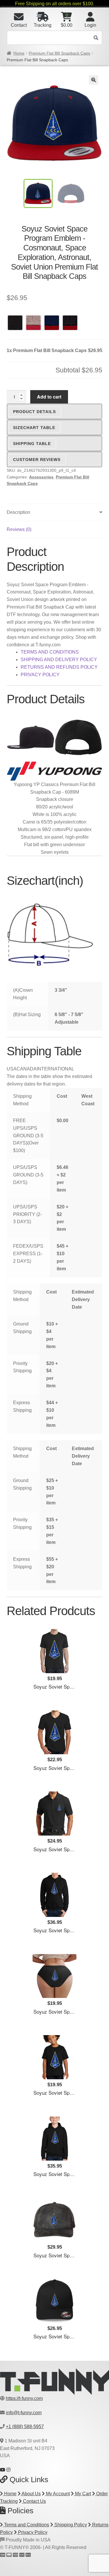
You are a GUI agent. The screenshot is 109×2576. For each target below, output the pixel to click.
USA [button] (12, 1069)
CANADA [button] (27, 1069)
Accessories (41, 477)
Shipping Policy (70, 2525)
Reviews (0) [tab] (19, 529)
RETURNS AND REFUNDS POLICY (59, 667)
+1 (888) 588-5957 (25, 2427)
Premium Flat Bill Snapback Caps (59, 53)
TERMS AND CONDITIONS (50, 652)
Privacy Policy (32, 2532)
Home (19, 53)
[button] (94, 80)
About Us (31, 2494)
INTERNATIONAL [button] (55, 1069)
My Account (57, 2494)
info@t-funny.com (24, 2413)
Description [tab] (18, 512)
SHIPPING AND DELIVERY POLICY (59, 660)
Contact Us (34, 2501)
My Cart (82, 2494)
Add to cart (49, 397)
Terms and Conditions (26, 2525)
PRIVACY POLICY (40, 675)
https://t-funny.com (24, 2398)
